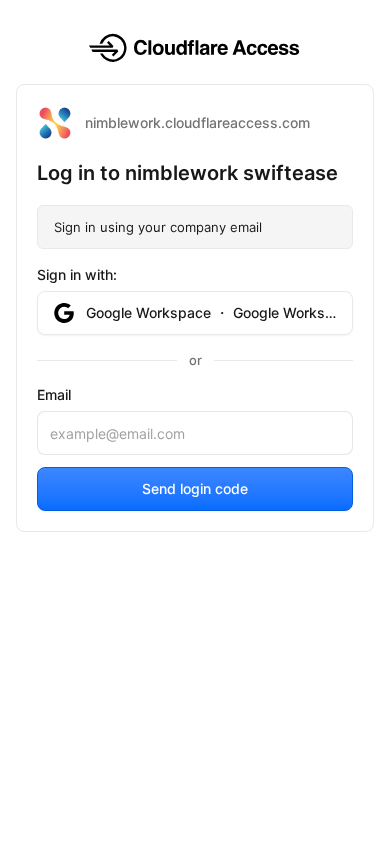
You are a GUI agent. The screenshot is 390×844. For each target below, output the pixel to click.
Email (54, 394)
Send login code (195, 488)
